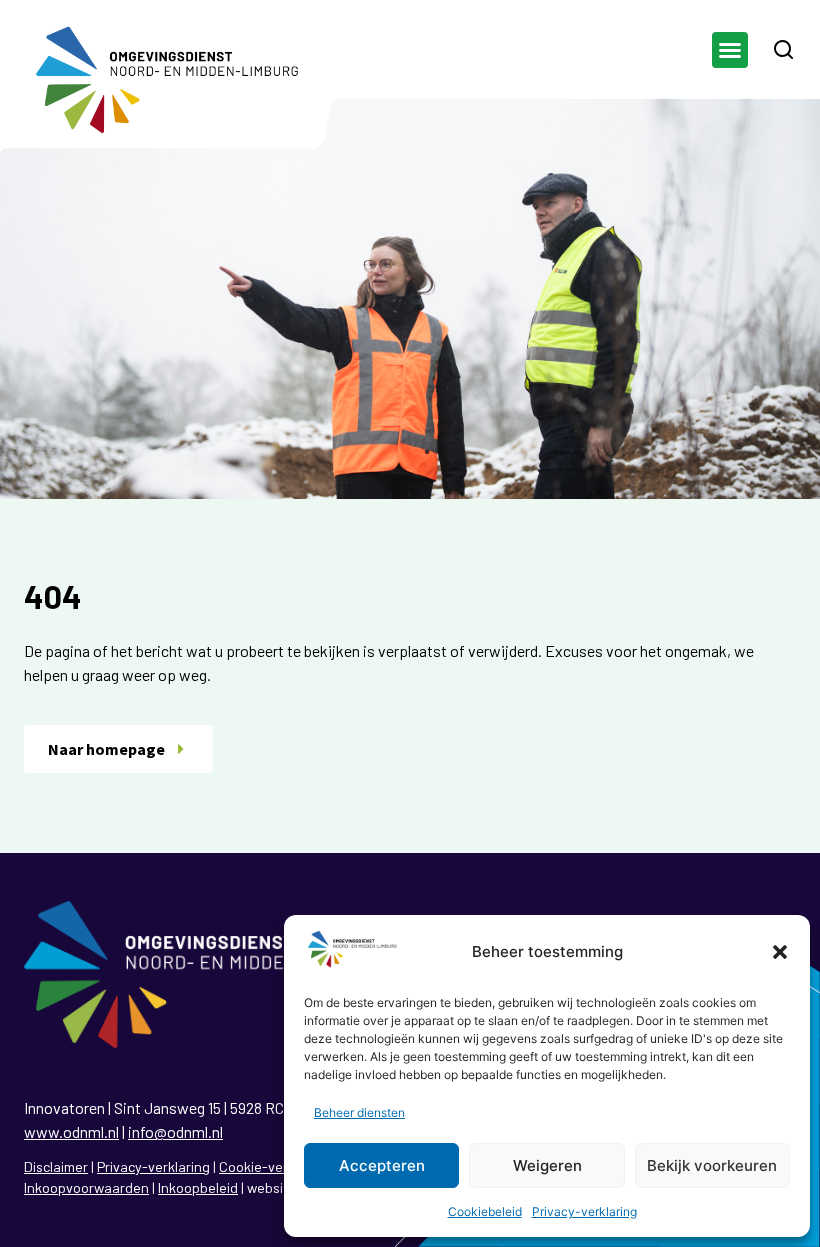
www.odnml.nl (71, 1131)
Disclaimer (56, 1166)
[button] (780, 952)
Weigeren (547, 1165)
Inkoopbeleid (198, 1187)
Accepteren (382, 1165)
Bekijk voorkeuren (712, 1165)
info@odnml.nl (175, 1131)
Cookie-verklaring (274, 1166)
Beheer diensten (359, 1112)
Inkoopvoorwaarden (86, 1187)
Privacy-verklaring (584, 1211)
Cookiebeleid (485, 1211)
